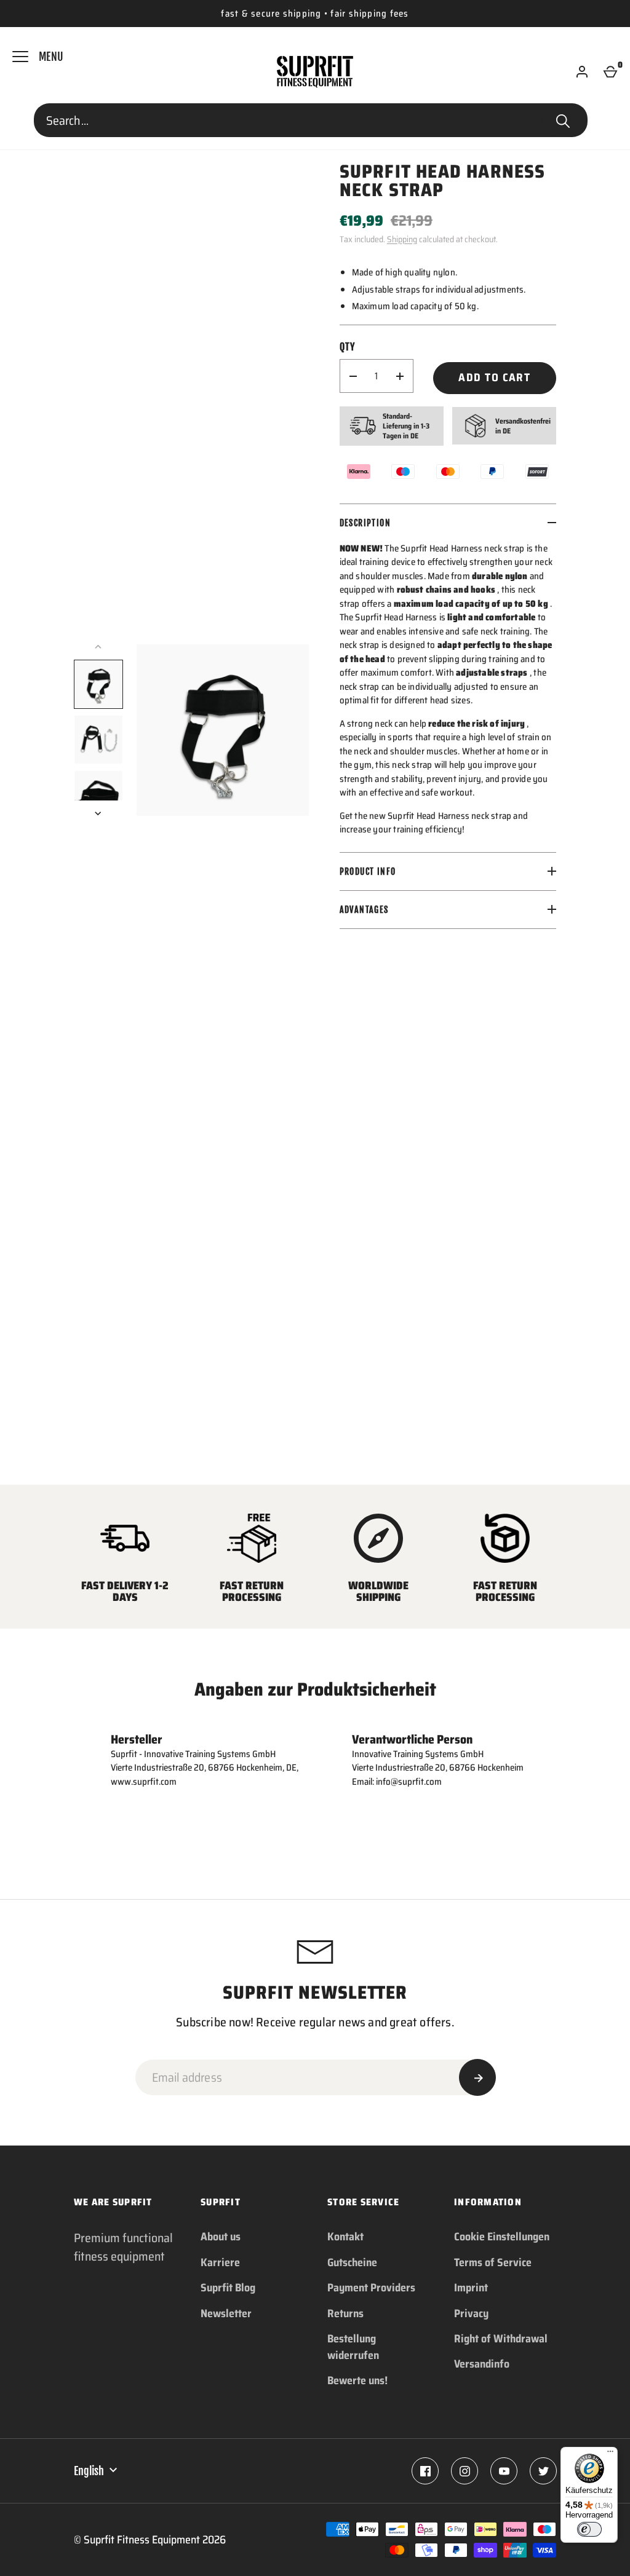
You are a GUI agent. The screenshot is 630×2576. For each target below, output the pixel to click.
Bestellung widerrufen (353, 2347)
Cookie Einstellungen (502, 2237)
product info (368, 871)
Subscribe (477, 2077)
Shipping (402, 239)
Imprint (471, 2288)
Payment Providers (371, 2288)
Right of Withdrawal (501, 2339)
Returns (345, 2313)
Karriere (220, 2262)
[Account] (582, 72)
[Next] (99, 813)
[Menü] (610, 2454)
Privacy (471, 2313)
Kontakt (345, 2237)
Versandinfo (482, 2364)
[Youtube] (504, 2471)
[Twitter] (543, 2471)
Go (563, 121)
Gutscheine (352, 2262)
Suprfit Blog (228, 2288)
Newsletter (226, 2313)
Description (365, 523)
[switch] (589, 2529)
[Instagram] (465, 2471)
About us (221, 2237)
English (89, 2471)
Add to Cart (494, 377)
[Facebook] (425, 2471)
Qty (348, 347)
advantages (364, 910)
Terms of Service (493, 2262)
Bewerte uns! (357, 2380)
